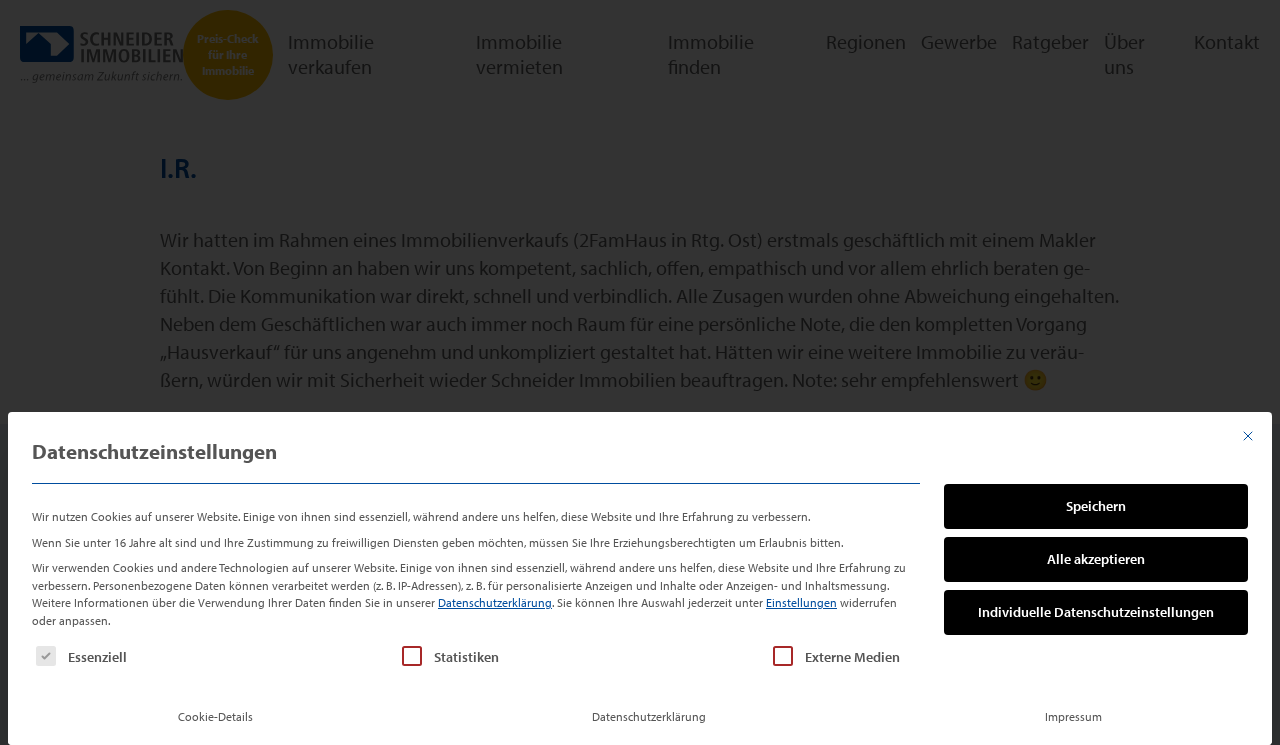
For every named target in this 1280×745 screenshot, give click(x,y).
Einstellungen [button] (801, 602)
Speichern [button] (1096, 506)
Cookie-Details (215, 716)
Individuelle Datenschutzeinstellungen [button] (1096, 612)
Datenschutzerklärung (495, 602)
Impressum (1073, 716)
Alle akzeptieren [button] (1096, 559)
